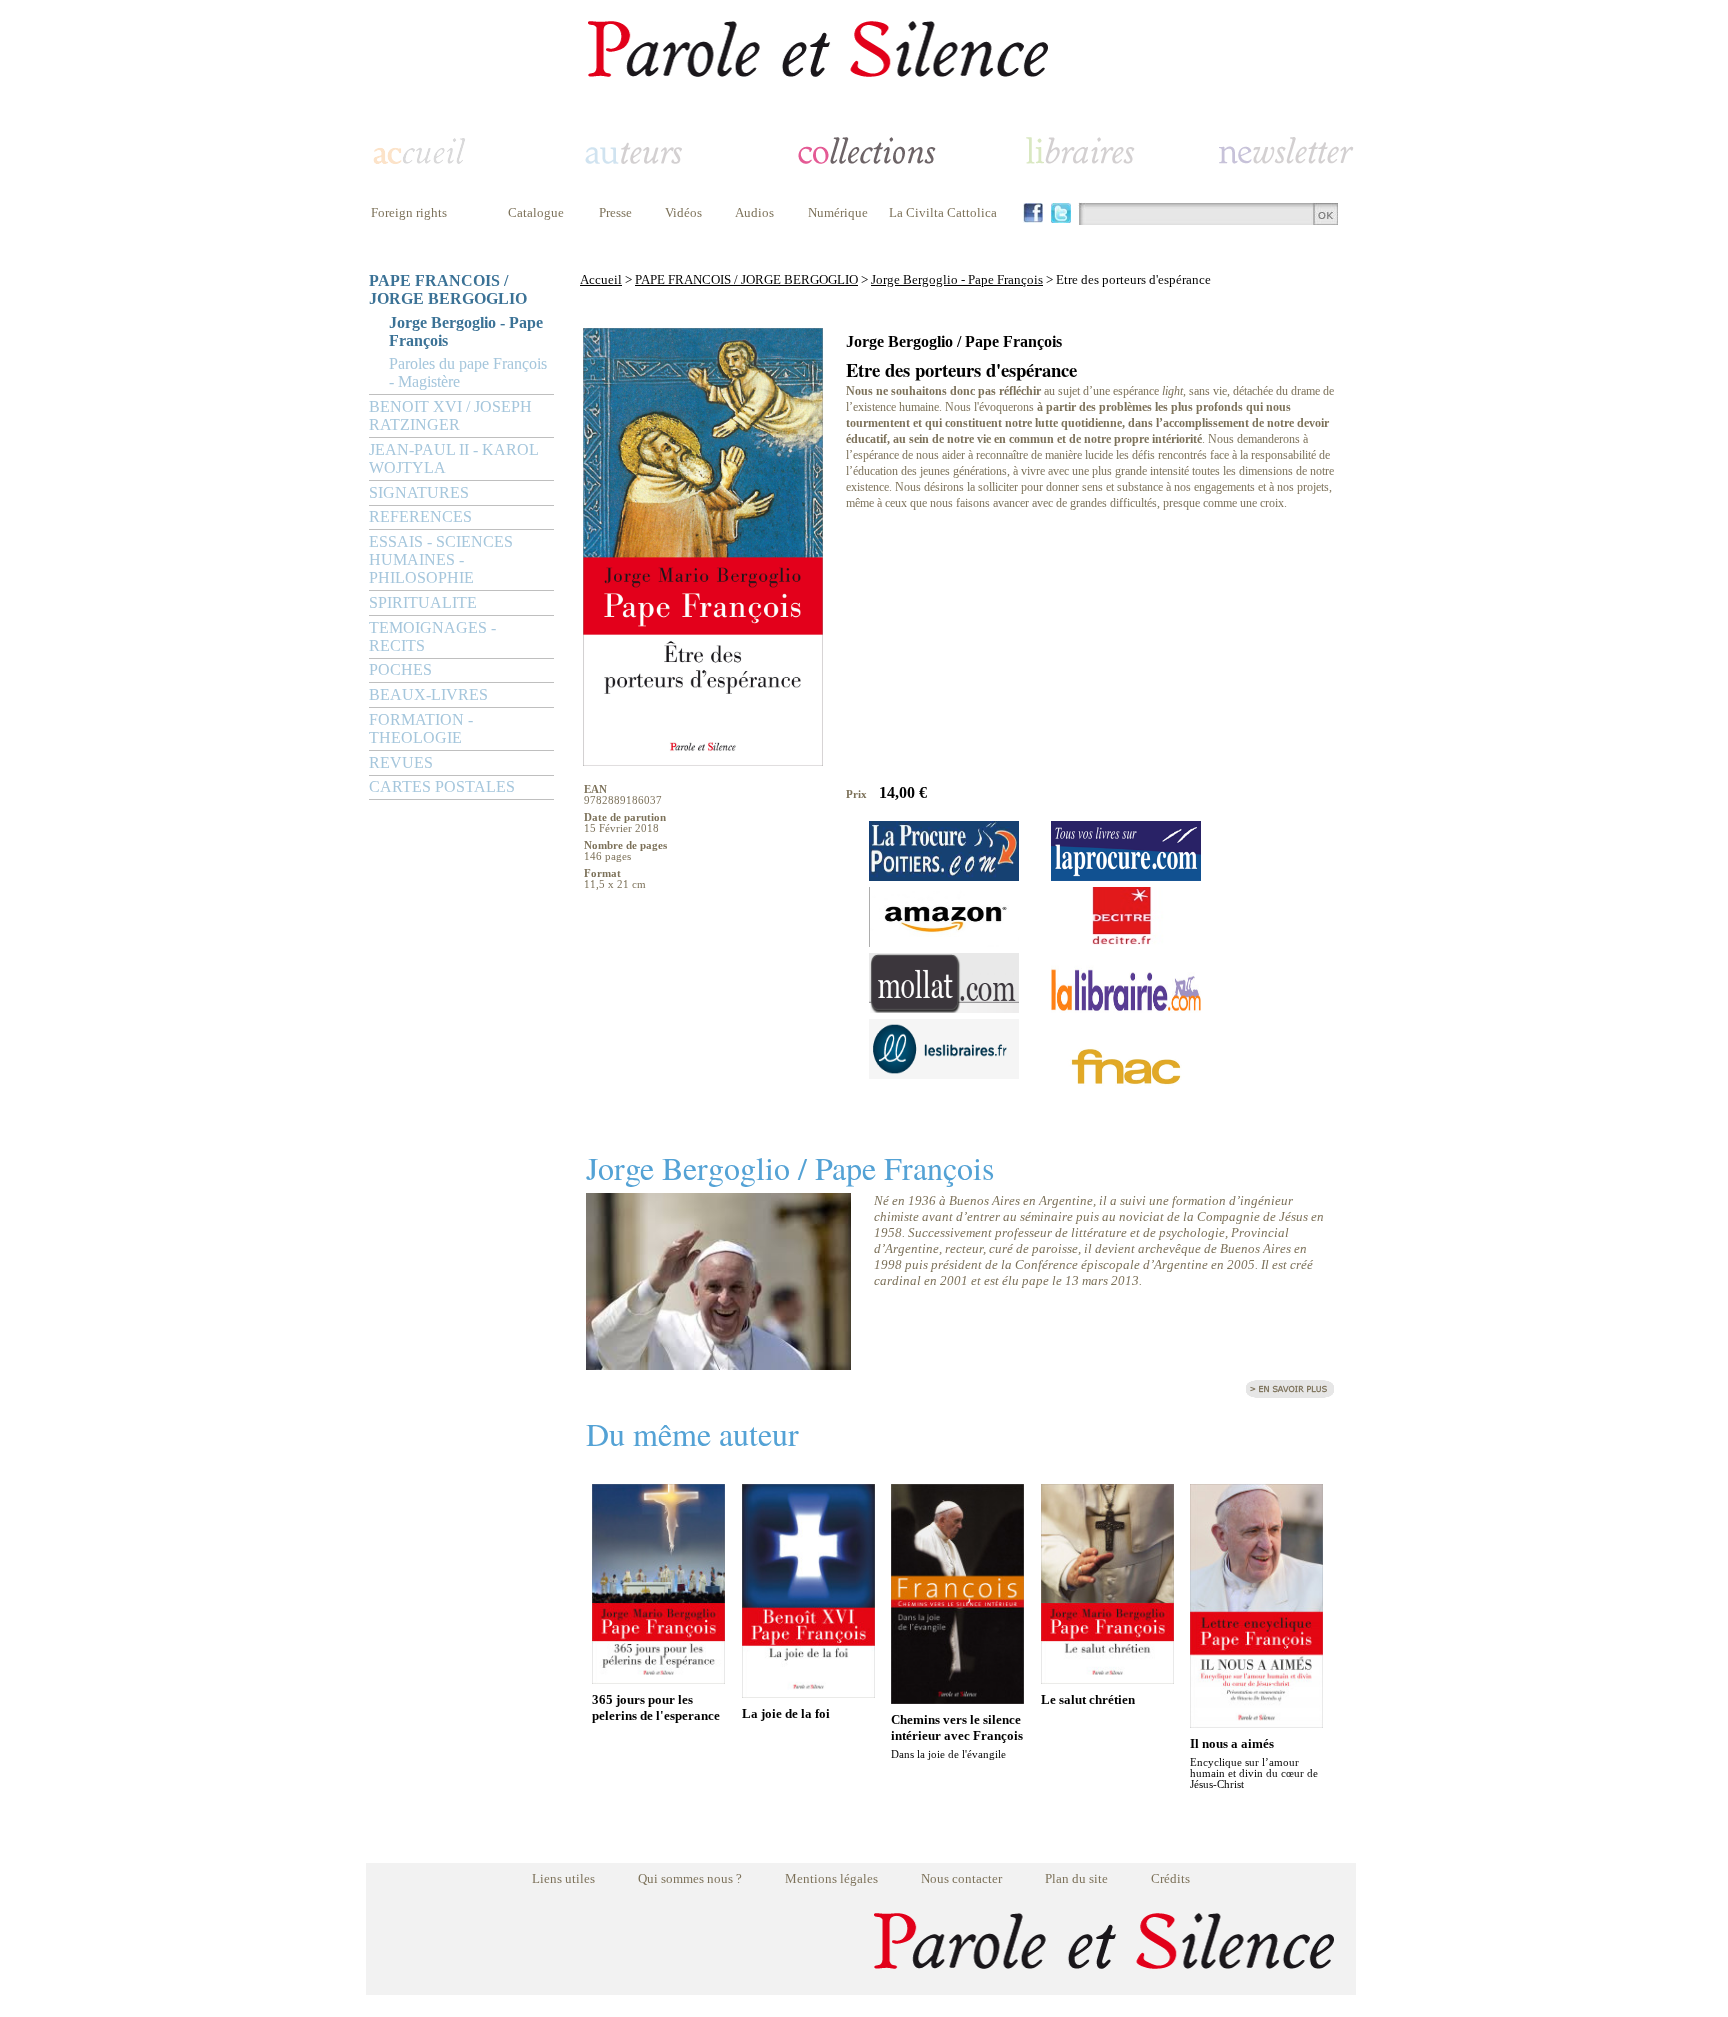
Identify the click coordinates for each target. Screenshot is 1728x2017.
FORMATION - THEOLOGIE (421, 728)
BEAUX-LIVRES (428, 694)
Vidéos (683, 212)
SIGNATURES (419, 492)
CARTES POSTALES (442, 786)
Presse (615, 212)
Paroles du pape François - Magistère (468, 372)
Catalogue (536, 212)
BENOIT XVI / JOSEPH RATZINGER (450, 415)
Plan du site (1076, 1878)
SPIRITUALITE (423, 602)
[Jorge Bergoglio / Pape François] (718, 1364)
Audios (754, 212)
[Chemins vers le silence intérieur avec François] (957, 1698)
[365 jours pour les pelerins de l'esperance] (658, 1678)
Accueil (601, 279)
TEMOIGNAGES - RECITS (432, 636)
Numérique (838, 212)
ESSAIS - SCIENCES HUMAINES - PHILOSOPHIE (441, 559)
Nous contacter (961, 1878)
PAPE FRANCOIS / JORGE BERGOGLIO (448, 289)
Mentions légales (831, 1878)
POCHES (400, 669)
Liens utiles (563, 1878)
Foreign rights (409, 212)
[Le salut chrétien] (1107, 1678)
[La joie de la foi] (808, 1692)
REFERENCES (420, 516)
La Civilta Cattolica (943, 212)
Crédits (1170, 1878)
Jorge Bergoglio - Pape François (466, 331)
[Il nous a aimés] (1256, 1722)
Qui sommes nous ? (690, 1878)
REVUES (401, 762)
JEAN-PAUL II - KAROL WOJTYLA (453, 458)
